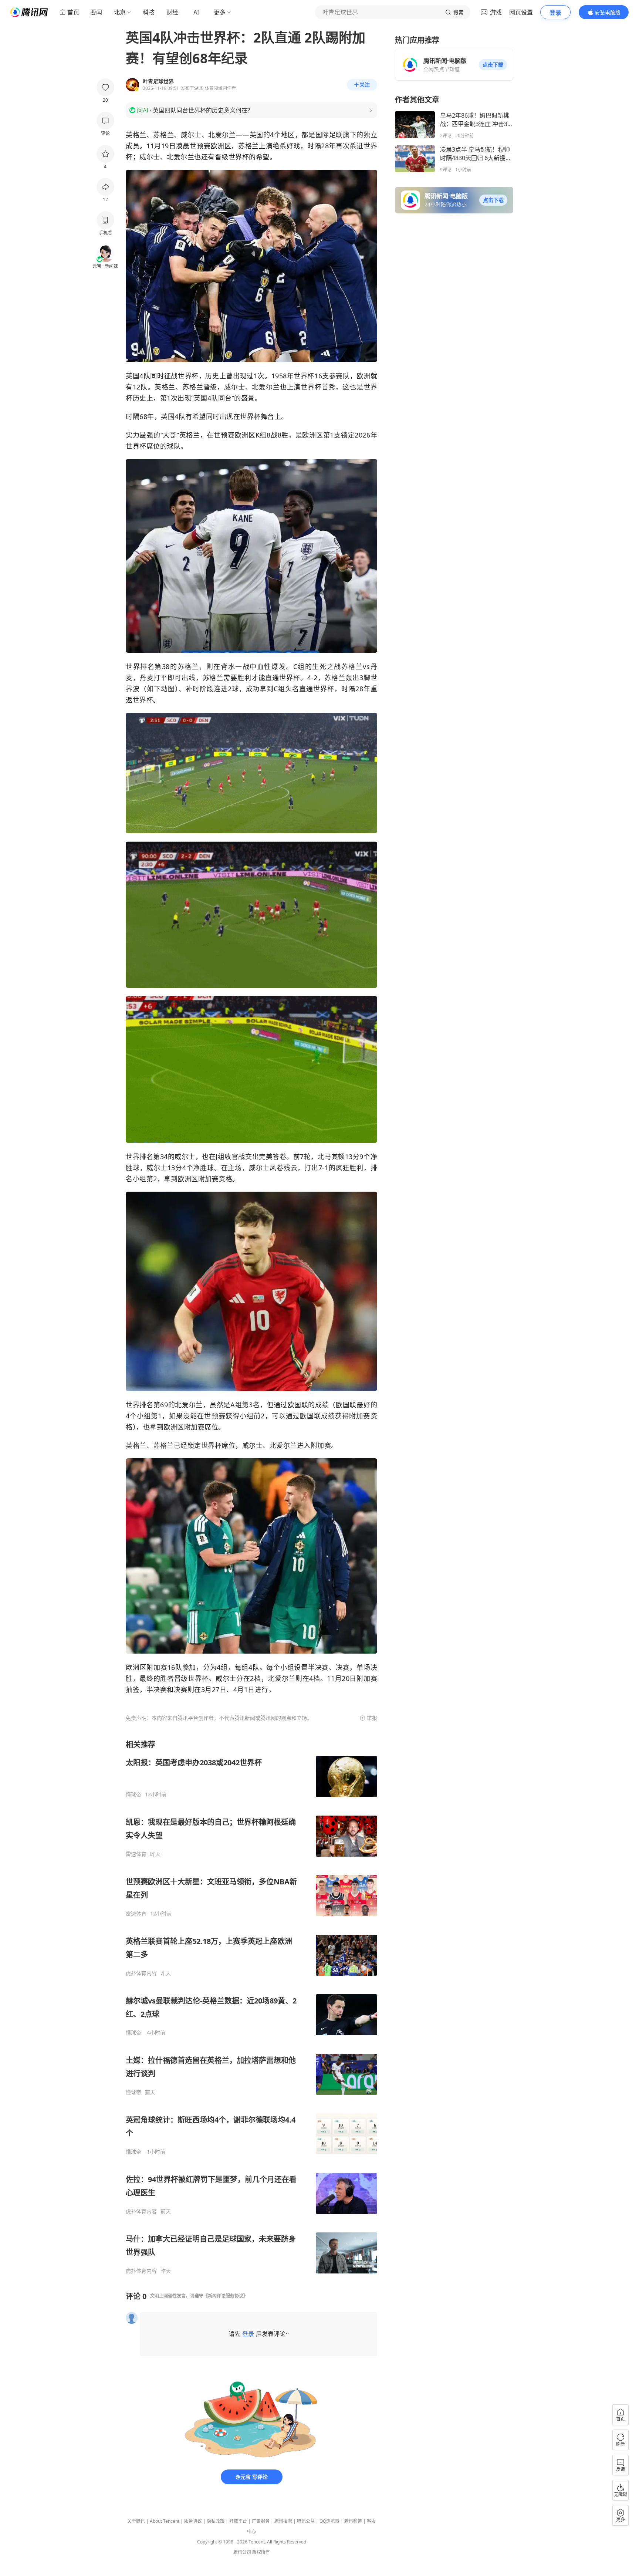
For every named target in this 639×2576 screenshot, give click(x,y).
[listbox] (251, 2007)
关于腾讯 (136, 2521)
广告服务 (261, 2521)
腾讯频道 (353, 2521)
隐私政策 (216, 2521)
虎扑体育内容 (141, 1973)
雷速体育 (136, 1854)
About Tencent (165, 2521)
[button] (493, 65)
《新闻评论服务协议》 (226, 2296)
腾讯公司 (242, 2552)
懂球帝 (133, 1795)
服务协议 (193, 2521)
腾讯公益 (306, 2521)
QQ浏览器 (329, 2521)
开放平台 (238, 2521)
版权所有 (261, 2552)
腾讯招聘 (283, 2521)
